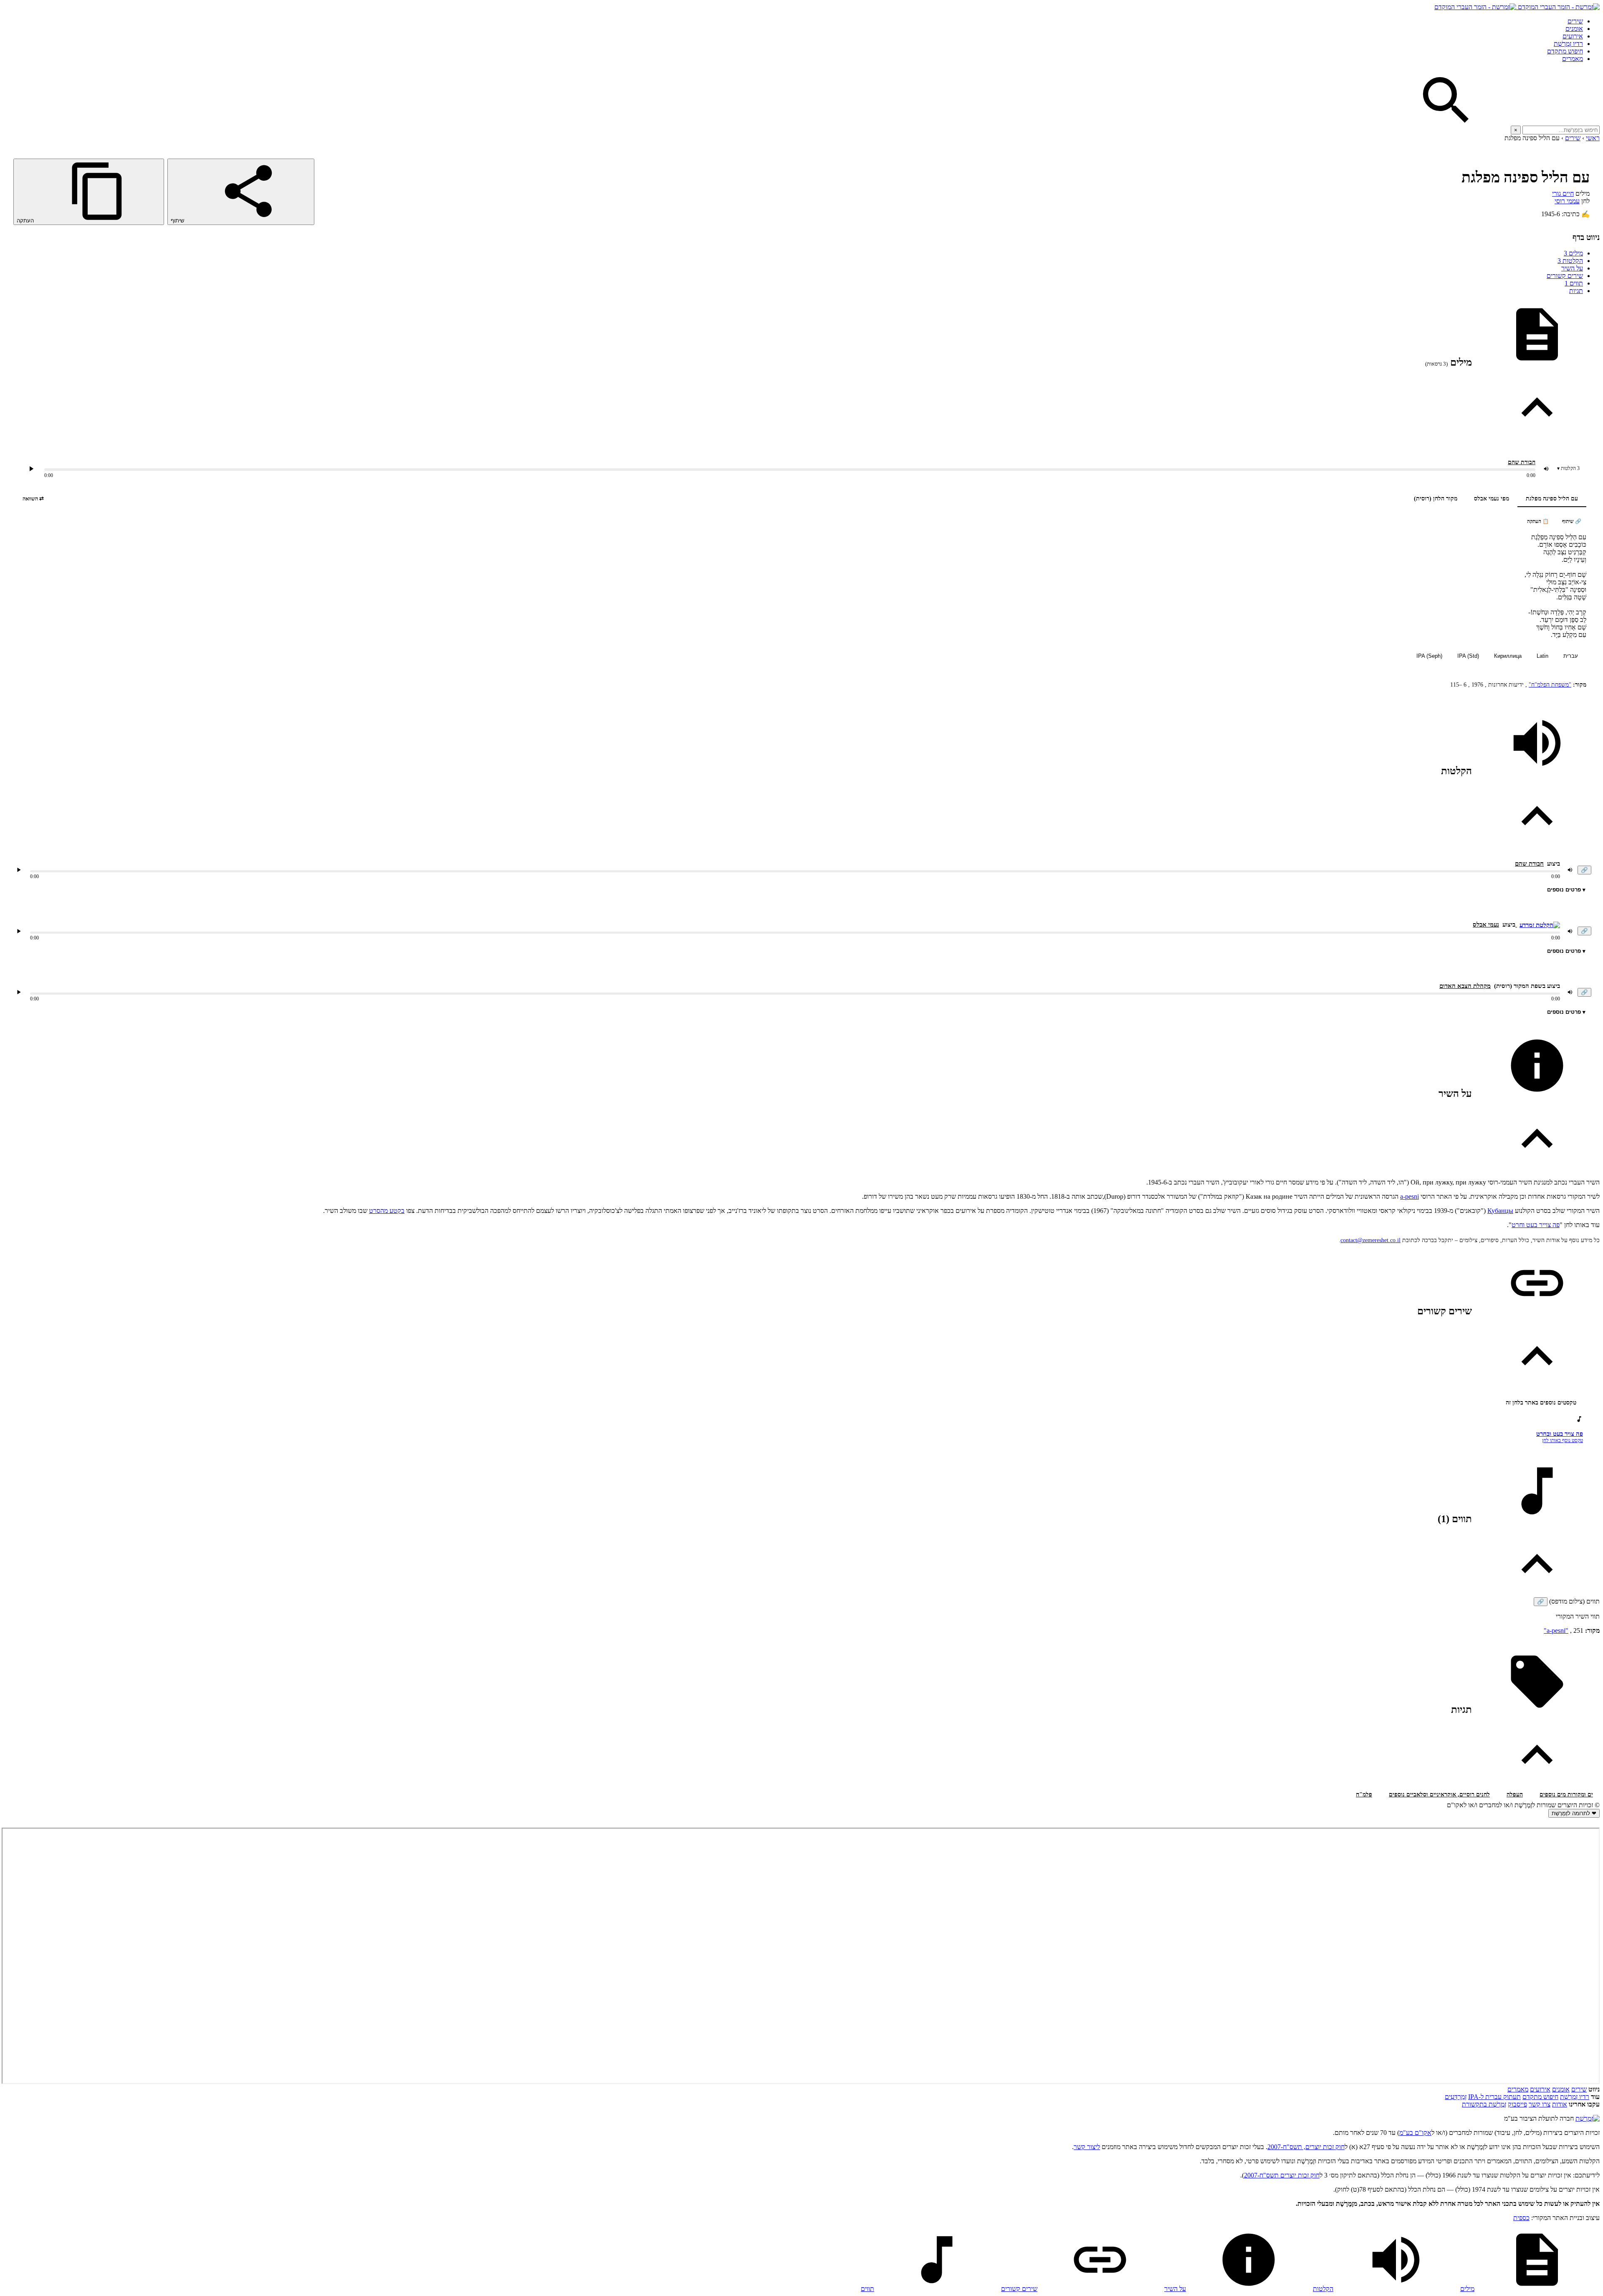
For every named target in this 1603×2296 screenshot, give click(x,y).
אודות (1560, 2104)
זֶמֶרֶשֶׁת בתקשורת (1484, 2104)
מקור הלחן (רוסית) (1436, 499)
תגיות (1576, 291)
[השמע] (19, 870)
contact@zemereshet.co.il (1370, 1240)
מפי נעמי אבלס (1492, 499)
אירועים (1573, 36)
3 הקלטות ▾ (1568, 468)
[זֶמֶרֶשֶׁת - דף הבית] (1588, 2118)
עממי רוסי (1567, 201)
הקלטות (1570, 261)
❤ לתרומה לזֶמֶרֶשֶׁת (1574, 1813)
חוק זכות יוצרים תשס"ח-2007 (1282, 2175)
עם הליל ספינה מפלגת (1552, 499)
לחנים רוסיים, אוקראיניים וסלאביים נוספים (1439, 1795)
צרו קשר (1540, 2104)
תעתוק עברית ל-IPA (1494, 2097)
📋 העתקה (1538, 521)
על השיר (1572, 268)
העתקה (26, 221)
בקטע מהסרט (387, 1211)
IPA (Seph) (1429, 656)
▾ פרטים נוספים (1566, 890)
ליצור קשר (1087, 2147)
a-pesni (1410, 1196)
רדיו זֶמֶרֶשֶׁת (1568, 44)
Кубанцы (1500, 1211)
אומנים (1574, 29)
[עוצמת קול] (1546, 469)
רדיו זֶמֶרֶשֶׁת (1575, 2097)
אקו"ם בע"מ (1415, 2133)
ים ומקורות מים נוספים (1566, 1795)
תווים (1574, 283)
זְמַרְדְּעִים (1456, 2097)
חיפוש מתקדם (1565, 51)
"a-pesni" (1556, 1630)
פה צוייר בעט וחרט (1536, 1225)
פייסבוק (1517, 2104)
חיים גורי (1563, 193)
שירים (1575, 21)
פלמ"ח (1364, 1795)
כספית (1521, 2218)
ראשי (1593, 138)
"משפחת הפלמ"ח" (1550, 685)
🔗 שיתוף (1572, 521)
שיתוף (178, 221)
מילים (1573, 253)
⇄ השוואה (33, 499)
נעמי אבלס (1486, 924)
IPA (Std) (1468, 656)
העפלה (1515, 1795)
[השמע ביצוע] (31, 469)
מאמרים (1573, 59)
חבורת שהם (1522, 462)
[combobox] (1561, 130)
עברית (1571, 656)
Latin (1542, 656)
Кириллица (1508, 656)
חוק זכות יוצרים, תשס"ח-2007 (1306, 2147)
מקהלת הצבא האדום (1465, 986)
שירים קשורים (1565, 276)
